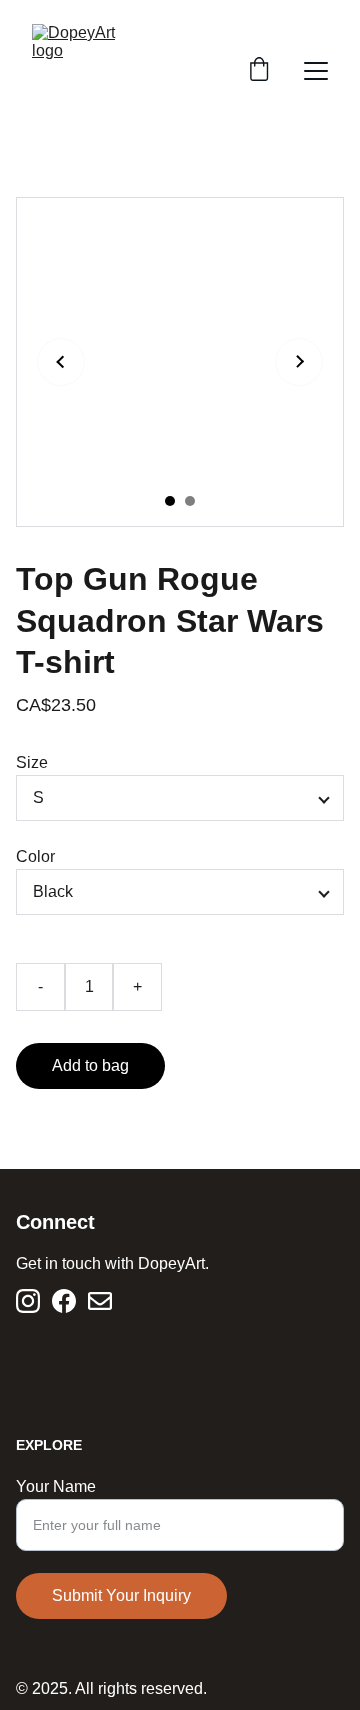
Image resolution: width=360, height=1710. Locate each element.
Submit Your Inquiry (121, 1595)
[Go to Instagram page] (28, 1301)
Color (35, 856)
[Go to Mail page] (100, 1301)
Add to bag (90, 1065)
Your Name (56, 1486)
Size (32, 762)
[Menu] (316, 71)
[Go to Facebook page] (64, 1301)
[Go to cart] (259, 71)
